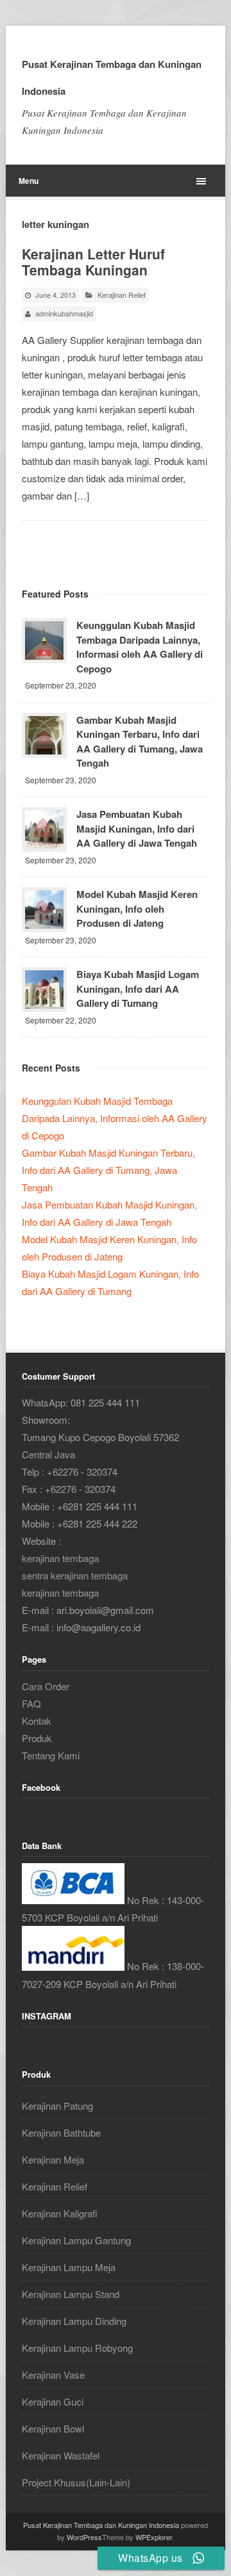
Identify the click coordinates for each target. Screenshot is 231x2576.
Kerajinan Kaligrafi (60, 2213)
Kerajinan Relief (122, 295)
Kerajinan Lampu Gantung (76, 2240)
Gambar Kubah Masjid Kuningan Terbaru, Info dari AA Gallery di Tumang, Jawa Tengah (140, 742)
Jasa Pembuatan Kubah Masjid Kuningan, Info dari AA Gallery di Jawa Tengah (137, 828)
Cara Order (46, 1686)
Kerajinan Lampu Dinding (74, 2321)
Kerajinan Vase (53, 2375)
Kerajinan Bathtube (61, 2132)
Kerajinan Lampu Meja (69, 2267)
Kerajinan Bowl (53, 2428)
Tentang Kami (51, 1755)
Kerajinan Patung (57, 2106)
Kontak (37, 1721)
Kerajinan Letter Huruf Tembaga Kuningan (93, 262)
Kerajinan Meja (53, 2159)
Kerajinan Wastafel (61, 2455)
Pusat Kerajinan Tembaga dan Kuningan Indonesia (112, 77)
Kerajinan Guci (53, 2401)
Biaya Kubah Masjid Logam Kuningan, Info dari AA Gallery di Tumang (138, 989)
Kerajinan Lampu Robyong (77, 2348)
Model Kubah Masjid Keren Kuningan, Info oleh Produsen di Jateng (137, 909)
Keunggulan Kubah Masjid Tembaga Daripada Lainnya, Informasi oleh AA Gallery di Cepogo (140, 647)
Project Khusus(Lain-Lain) (76, 2482)
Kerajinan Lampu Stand (71, 2294)
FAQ (31, 1703)
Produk (37, 1738)
